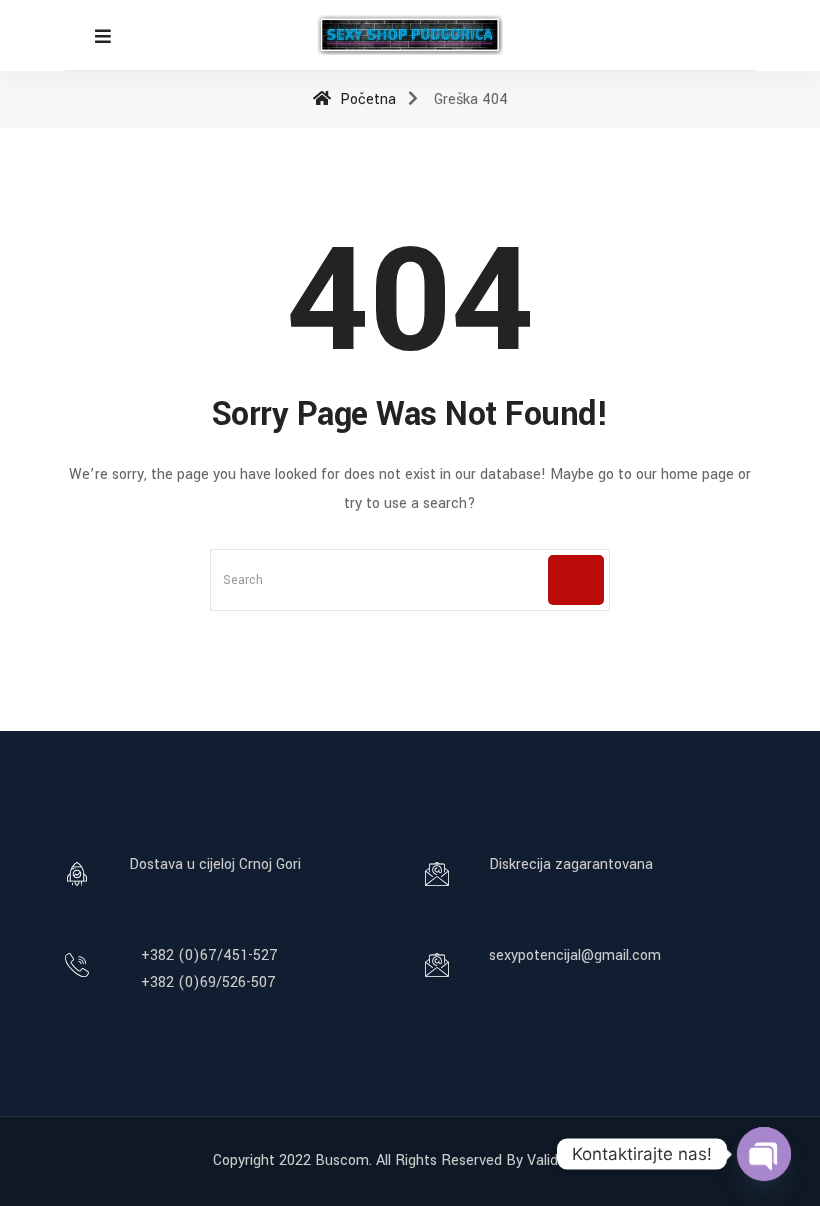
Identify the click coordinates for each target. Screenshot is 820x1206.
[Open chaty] (764, 1154)
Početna (366, 99)
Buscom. (343, 1160)
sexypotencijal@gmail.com (575, 955)
